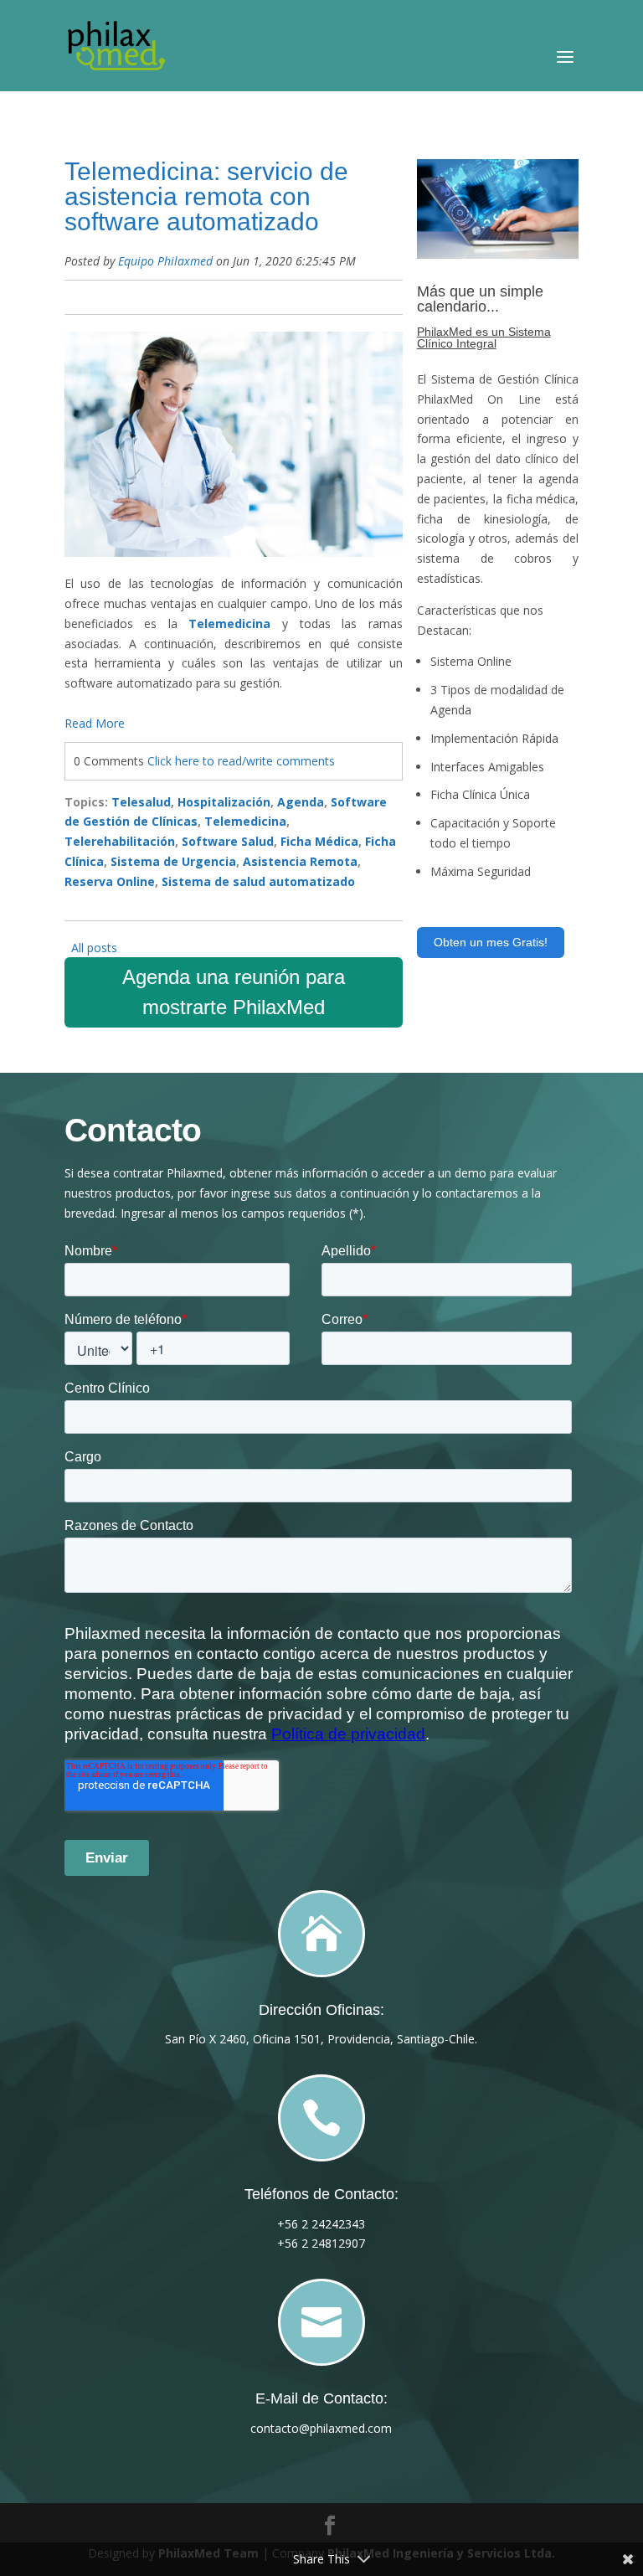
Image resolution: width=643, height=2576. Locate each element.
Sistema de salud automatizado (258, 881)
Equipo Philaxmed (165, 261)
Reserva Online (110, 881)
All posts (94, 948)
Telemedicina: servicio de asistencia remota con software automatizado (206, 196)
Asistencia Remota (300, 861)
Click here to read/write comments (241, 761)
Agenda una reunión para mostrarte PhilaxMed (234, 992)
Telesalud (141, 802)
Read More (95, 723)
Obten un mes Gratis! (491, 942)
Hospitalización (224, 802)
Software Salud (228, 841)
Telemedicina (245, 821)
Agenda (301, 802)
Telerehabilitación (120, 841)
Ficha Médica (319, 841)
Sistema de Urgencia (173, 861)
